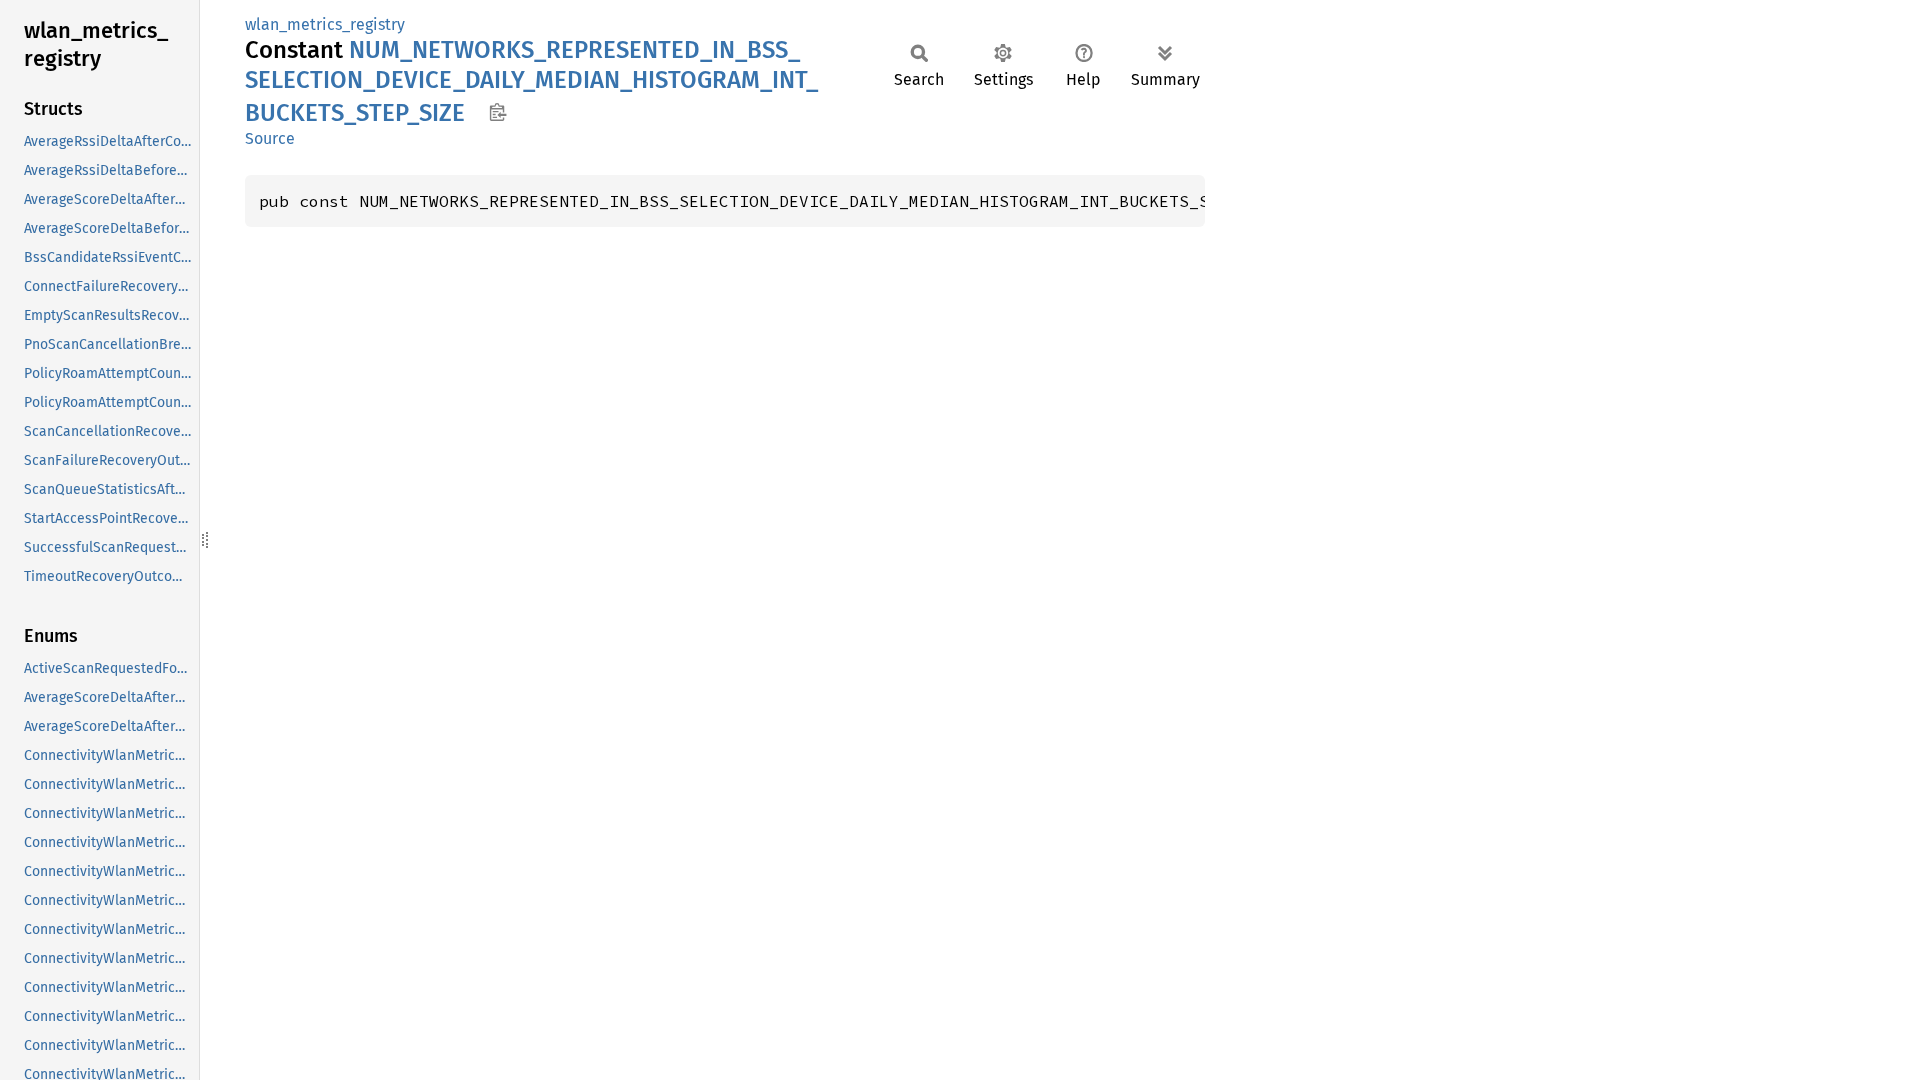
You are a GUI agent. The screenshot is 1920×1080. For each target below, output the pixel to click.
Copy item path (497, 112)
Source (270, 138)
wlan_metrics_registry (325, 24)
